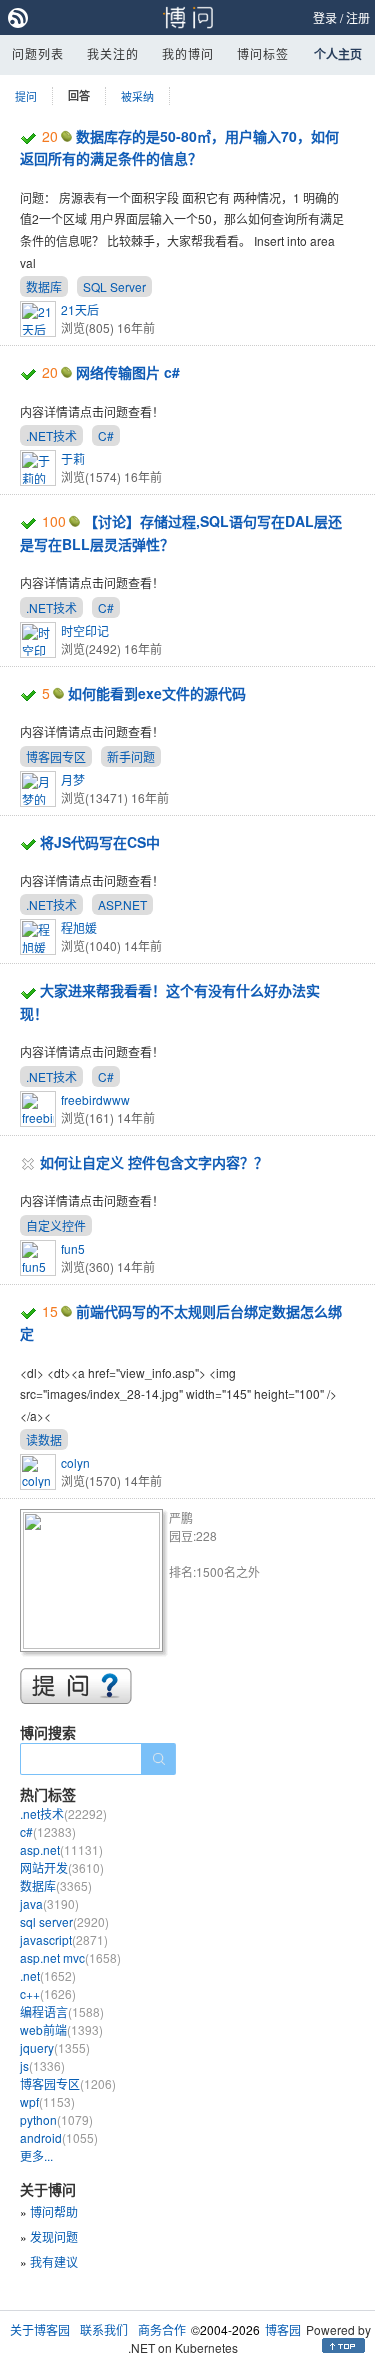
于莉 (73, 458)
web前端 (61, 2029)
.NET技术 (51, 435)
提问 (26, 96)
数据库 (44, 286)
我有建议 (54, 2261)
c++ (48, 1993)
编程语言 (62, 2011)
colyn (75, 1462)
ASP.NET (122, 904)
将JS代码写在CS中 (100, 842)
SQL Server (114, 286)
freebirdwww (95, 1099)
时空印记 (85, 630)
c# (48, 1831)
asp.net (61, 1849)
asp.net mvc (70, 1957)
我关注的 (113, 53)
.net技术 (63, 1813)
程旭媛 (79, 927)
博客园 (283, 2329)
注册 (358, 17)
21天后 (80, 309)
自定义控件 (56, 1225)
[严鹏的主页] (94, 1583)
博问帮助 (54, 2211)
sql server (64, 1921)
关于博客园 (40, 2329)
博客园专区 (56, 756)
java (49, 1903)
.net (48, 1975)
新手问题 (131, 756)
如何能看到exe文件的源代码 (157, 693)
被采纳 (137, 96)
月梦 (73, 779)
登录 (325, 17)
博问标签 (263, 53)
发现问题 (54, 2236)
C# (106, 435)
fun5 (73, 1248)
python (56, 2119)
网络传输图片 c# (128, 372)
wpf (47, 2101)
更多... (36, 2155)
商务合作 (162, 2329)
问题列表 (38, 53)
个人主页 (338, 54)
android (59, 2137)
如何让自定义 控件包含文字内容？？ (154, 1162)
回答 (79, 95)
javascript (64, 1939)
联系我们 (104, 2329)
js (42, 2065)
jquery (55, 2047)
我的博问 (188, 53)
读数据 (44, 1439)
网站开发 (62, 1867)
